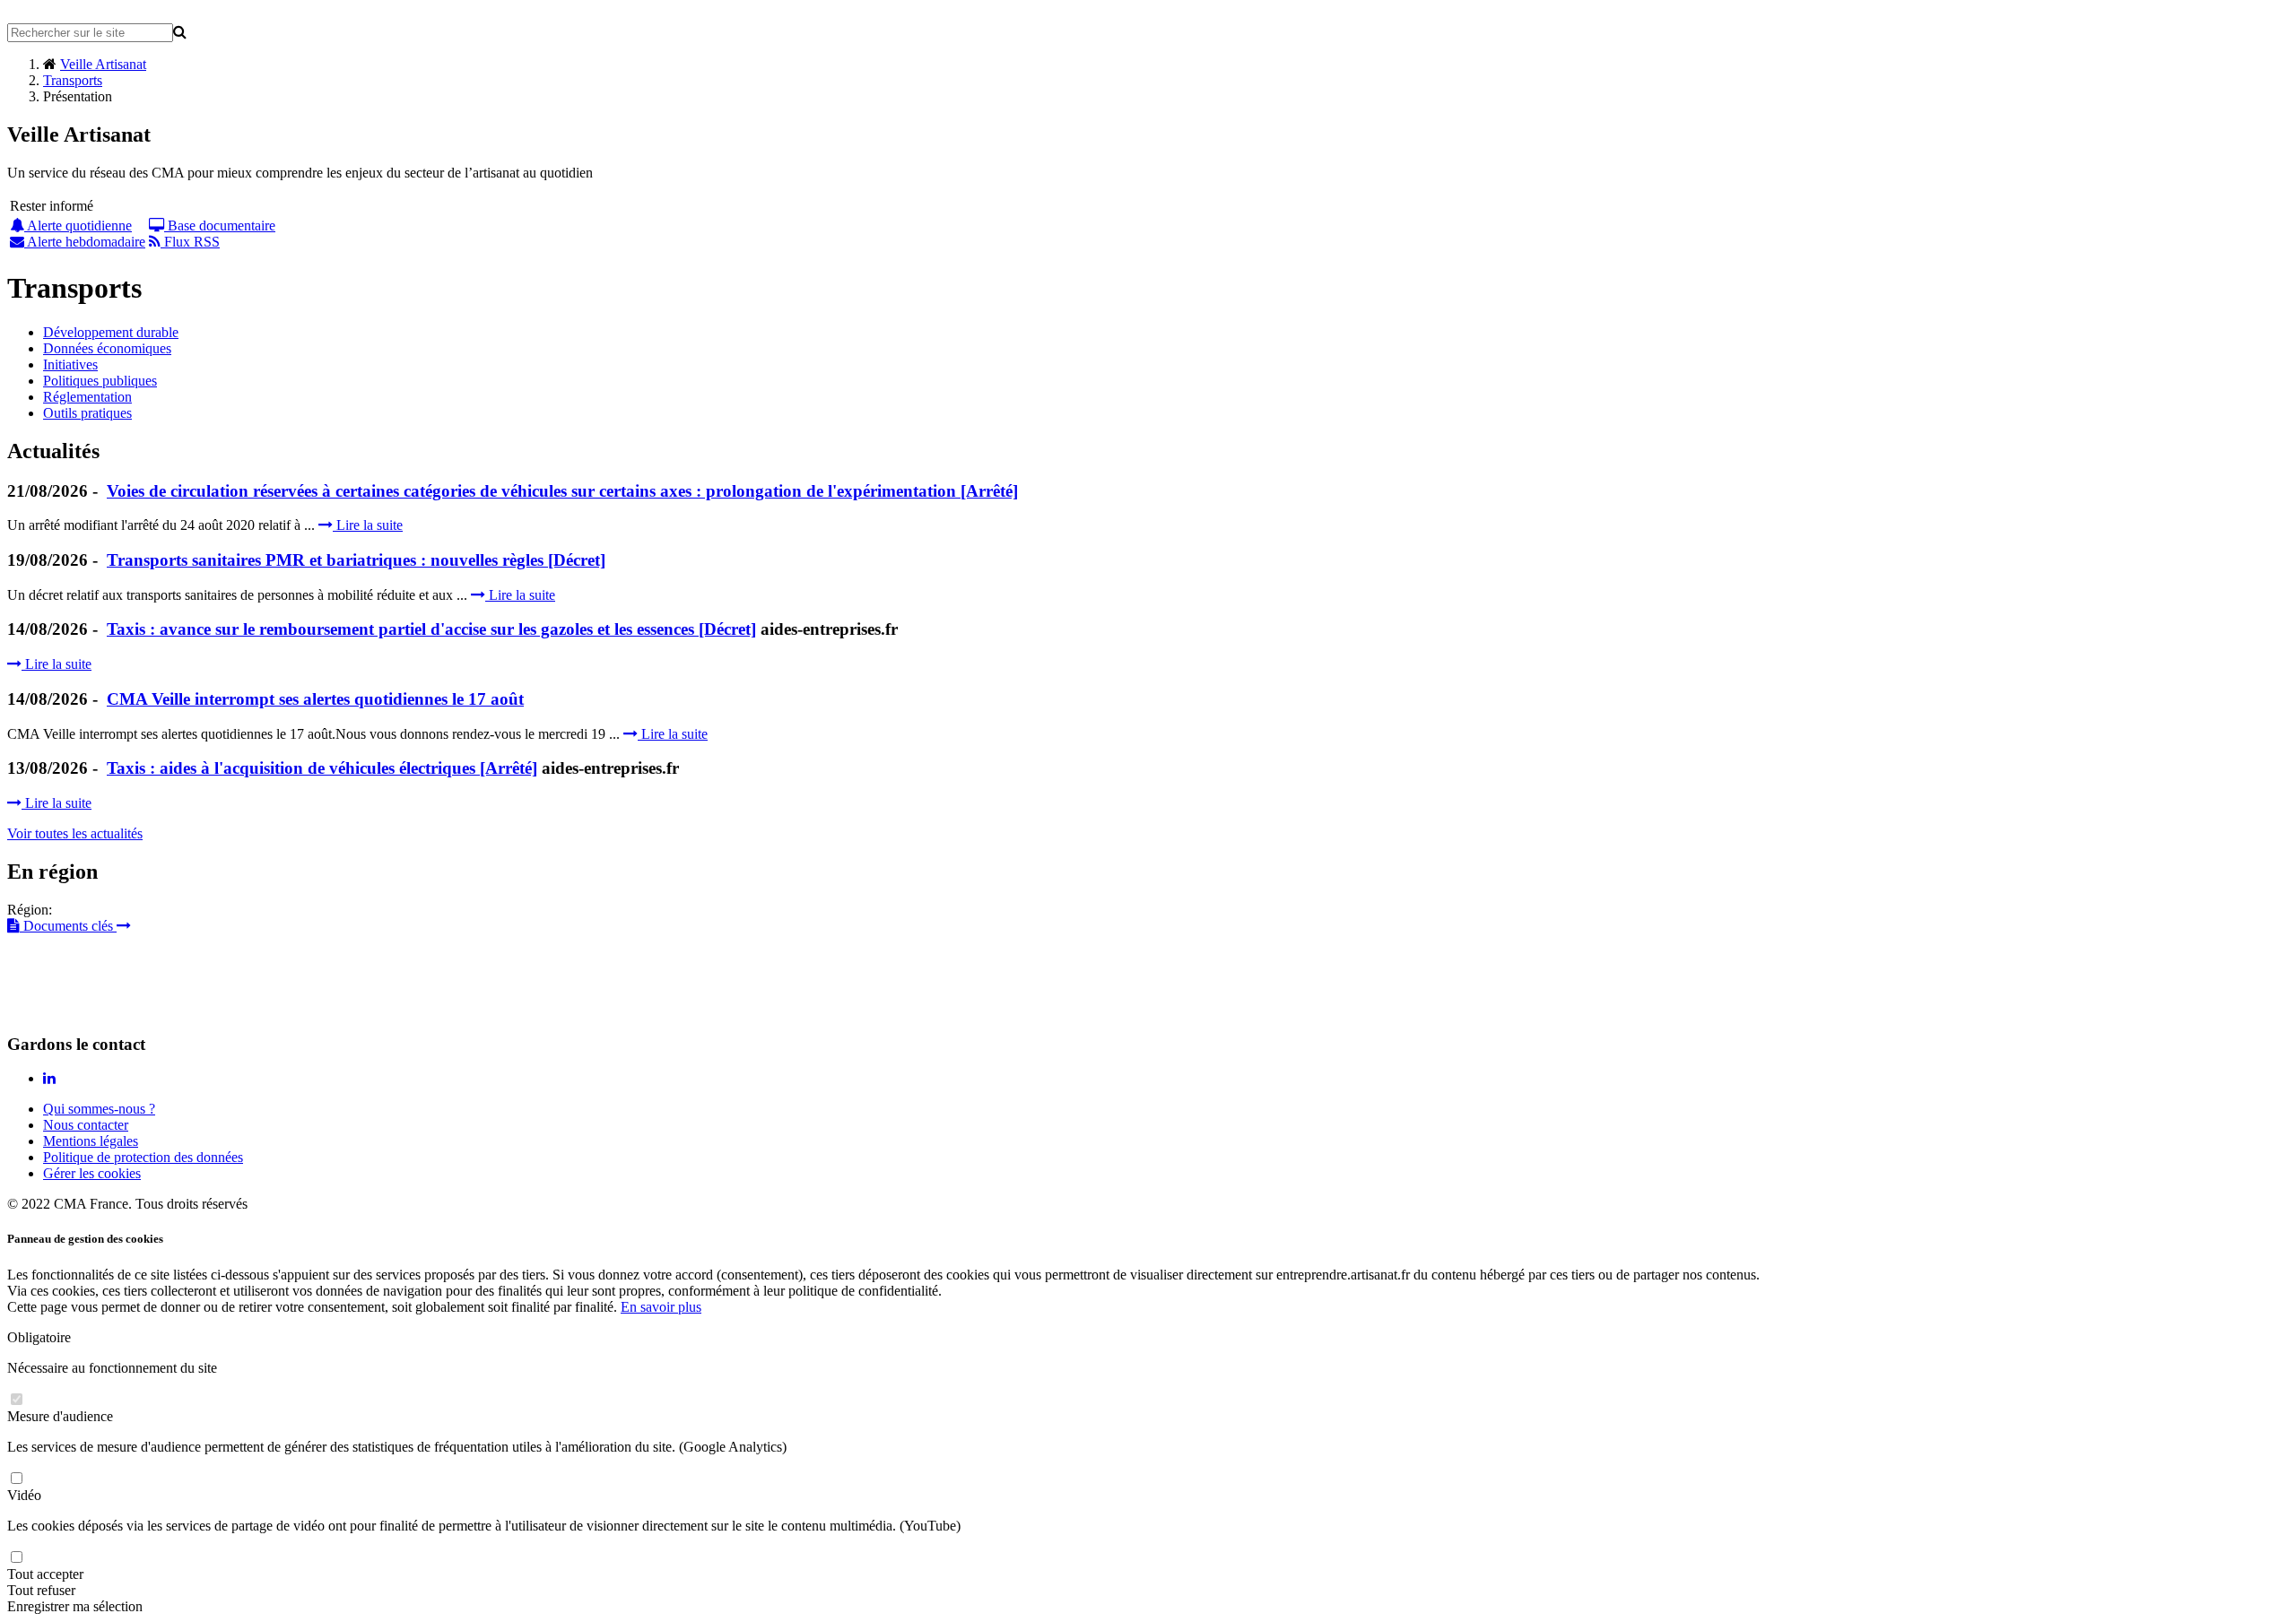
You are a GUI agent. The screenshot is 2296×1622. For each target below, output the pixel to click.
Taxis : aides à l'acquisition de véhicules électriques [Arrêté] (322, 768)
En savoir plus (661, 1307)
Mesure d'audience (60, 1416)
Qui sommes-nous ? (99, 1109)
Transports (73, 80)
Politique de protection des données (143, 1157)
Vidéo (24, 1495)
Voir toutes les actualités (75, 833)
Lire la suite (368, 525)
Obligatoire (39, 1337)
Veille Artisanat (103, 64)
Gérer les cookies (92, 1173)
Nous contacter (86, 1125)
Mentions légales (91, 1141)
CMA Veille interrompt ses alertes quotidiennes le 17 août (315, 699)
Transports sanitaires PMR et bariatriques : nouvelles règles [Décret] (356, 560)
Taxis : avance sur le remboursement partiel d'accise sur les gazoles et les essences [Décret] (431, 629)
